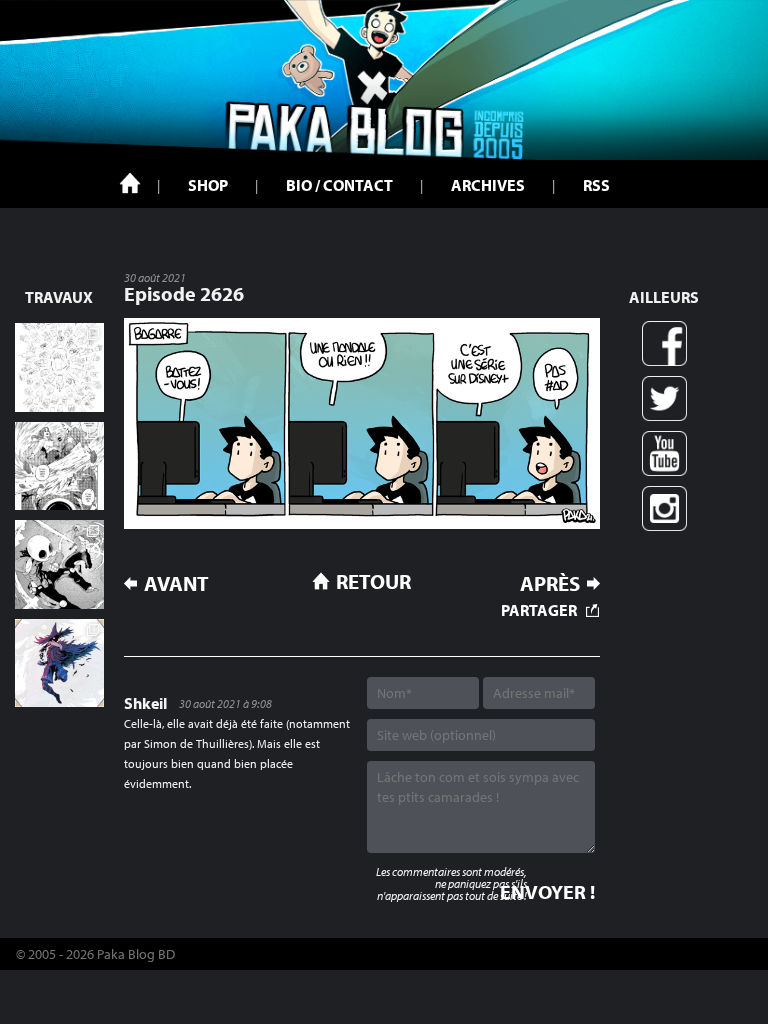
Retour (373, 581)
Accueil (130, 183)
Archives (488, 185)
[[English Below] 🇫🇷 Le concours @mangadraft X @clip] (59, 466)
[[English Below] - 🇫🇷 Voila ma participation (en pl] (59, 663)
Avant (176, 583)
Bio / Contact (339, 185)
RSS (596, 185)
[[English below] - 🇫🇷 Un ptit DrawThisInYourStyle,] (59, 564)
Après (550, 583)
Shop (208, 185)
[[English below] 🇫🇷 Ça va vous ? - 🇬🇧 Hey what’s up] (59, 367)
